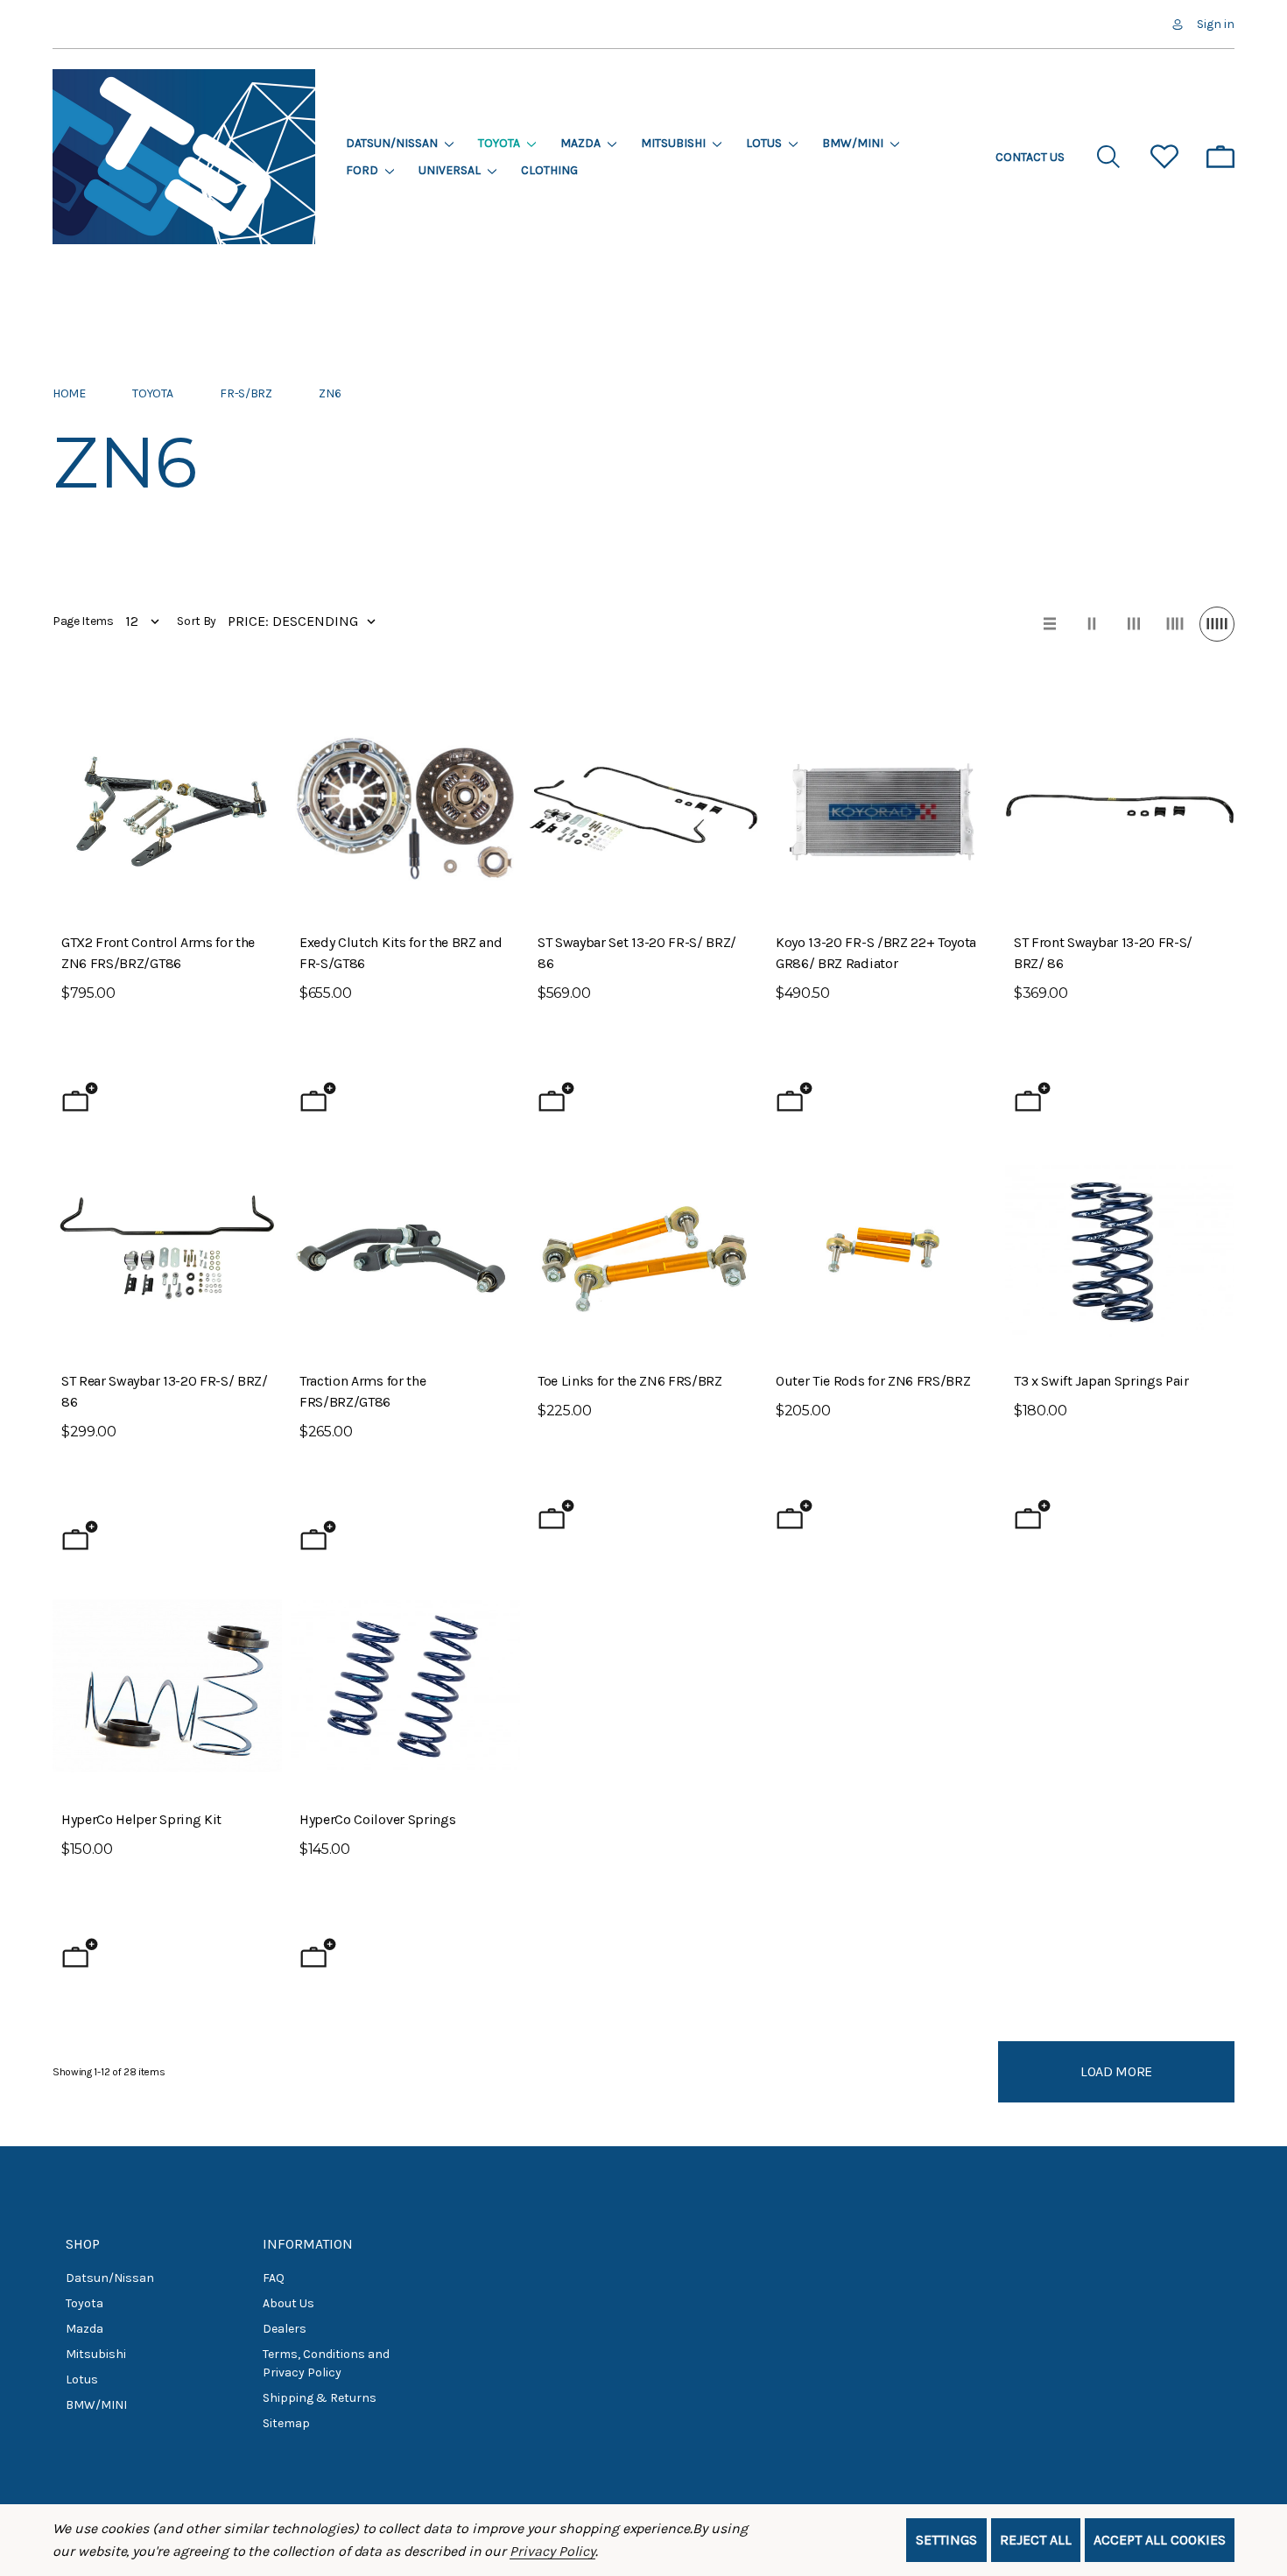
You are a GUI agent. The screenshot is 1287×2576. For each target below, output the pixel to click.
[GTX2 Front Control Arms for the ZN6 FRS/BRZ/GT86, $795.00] (167, 809)
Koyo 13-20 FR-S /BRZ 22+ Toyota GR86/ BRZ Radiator (876, 953)
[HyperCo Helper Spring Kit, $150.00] (167, 1686)
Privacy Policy (552, 2551)
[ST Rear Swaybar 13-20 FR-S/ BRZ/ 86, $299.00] (167, 1247)
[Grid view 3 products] (1134, 624)
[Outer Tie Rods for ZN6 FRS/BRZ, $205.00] (882, 1247)
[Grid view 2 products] (1092, 624)
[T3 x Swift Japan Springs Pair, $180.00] (1120, 1247)
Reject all (1036, 2540)
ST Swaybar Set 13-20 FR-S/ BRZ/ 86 (637, 953)
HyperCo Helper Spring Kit (141, 1819)
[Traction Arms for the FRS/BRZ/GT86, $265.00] (405, 1247)
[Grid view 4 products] (1175, 624)
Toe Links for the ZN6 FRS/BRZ (630, 1381)
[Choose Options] (318, 1097)
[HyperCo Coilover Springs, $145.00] (405, 1686)
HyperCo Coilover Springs (377, 1819)
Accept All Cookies (1160, 2540)
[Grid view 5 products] (1217, 624)
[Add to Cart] (80, 1097)
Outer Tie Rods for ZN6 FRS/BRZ (873, 1381)
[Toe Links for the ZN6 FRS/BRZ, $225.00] (643, 1247)
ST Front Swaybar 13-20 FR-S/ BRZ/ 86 (1103, 953)
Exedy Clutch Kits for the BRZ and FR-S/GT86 (401, 953)
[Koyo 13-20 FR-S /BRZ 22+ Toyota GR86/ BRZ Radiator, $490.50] (882, 809)
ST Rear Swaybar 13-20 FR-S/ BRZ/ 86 (165, 1391)
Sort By (197, 621)
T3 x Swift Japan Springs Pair (1101, 1381)
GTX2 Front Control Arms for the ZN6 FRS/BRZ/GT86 (158, 953)
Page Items (83, 621)
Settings (946, 2540)
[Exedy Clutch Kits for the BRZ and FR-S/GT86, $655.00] (405, 809)
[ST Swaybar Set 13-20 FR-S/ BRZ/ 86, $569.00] (643, 809)
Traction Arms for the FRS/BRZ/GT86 (362, 1391)
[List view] (1050, 624)
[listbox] (306, 621)
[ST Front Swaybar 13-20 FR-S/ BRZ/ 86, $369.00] (1120, 809)
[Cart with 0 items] (1220, 157)
